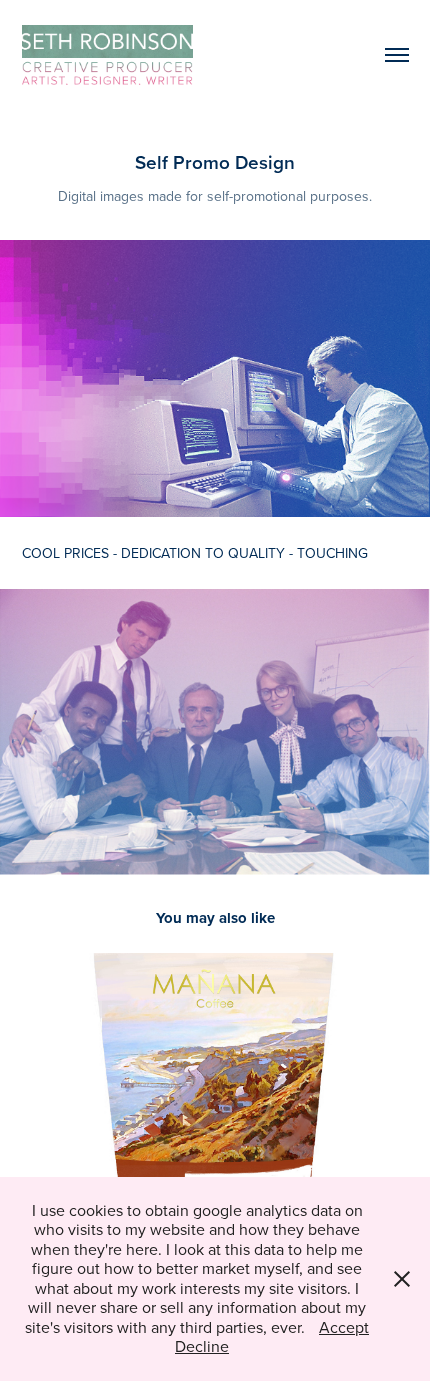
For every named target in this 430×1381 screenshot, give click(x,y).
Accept (344, 1327)
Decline (202, 1346)
